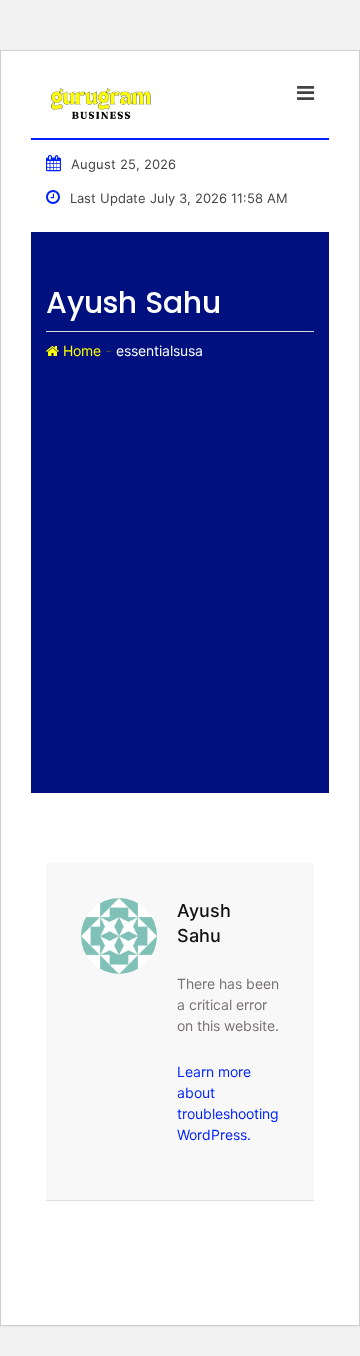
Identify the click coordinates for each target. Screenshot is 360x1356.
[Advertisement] (180, 553)
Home (80, 350)
